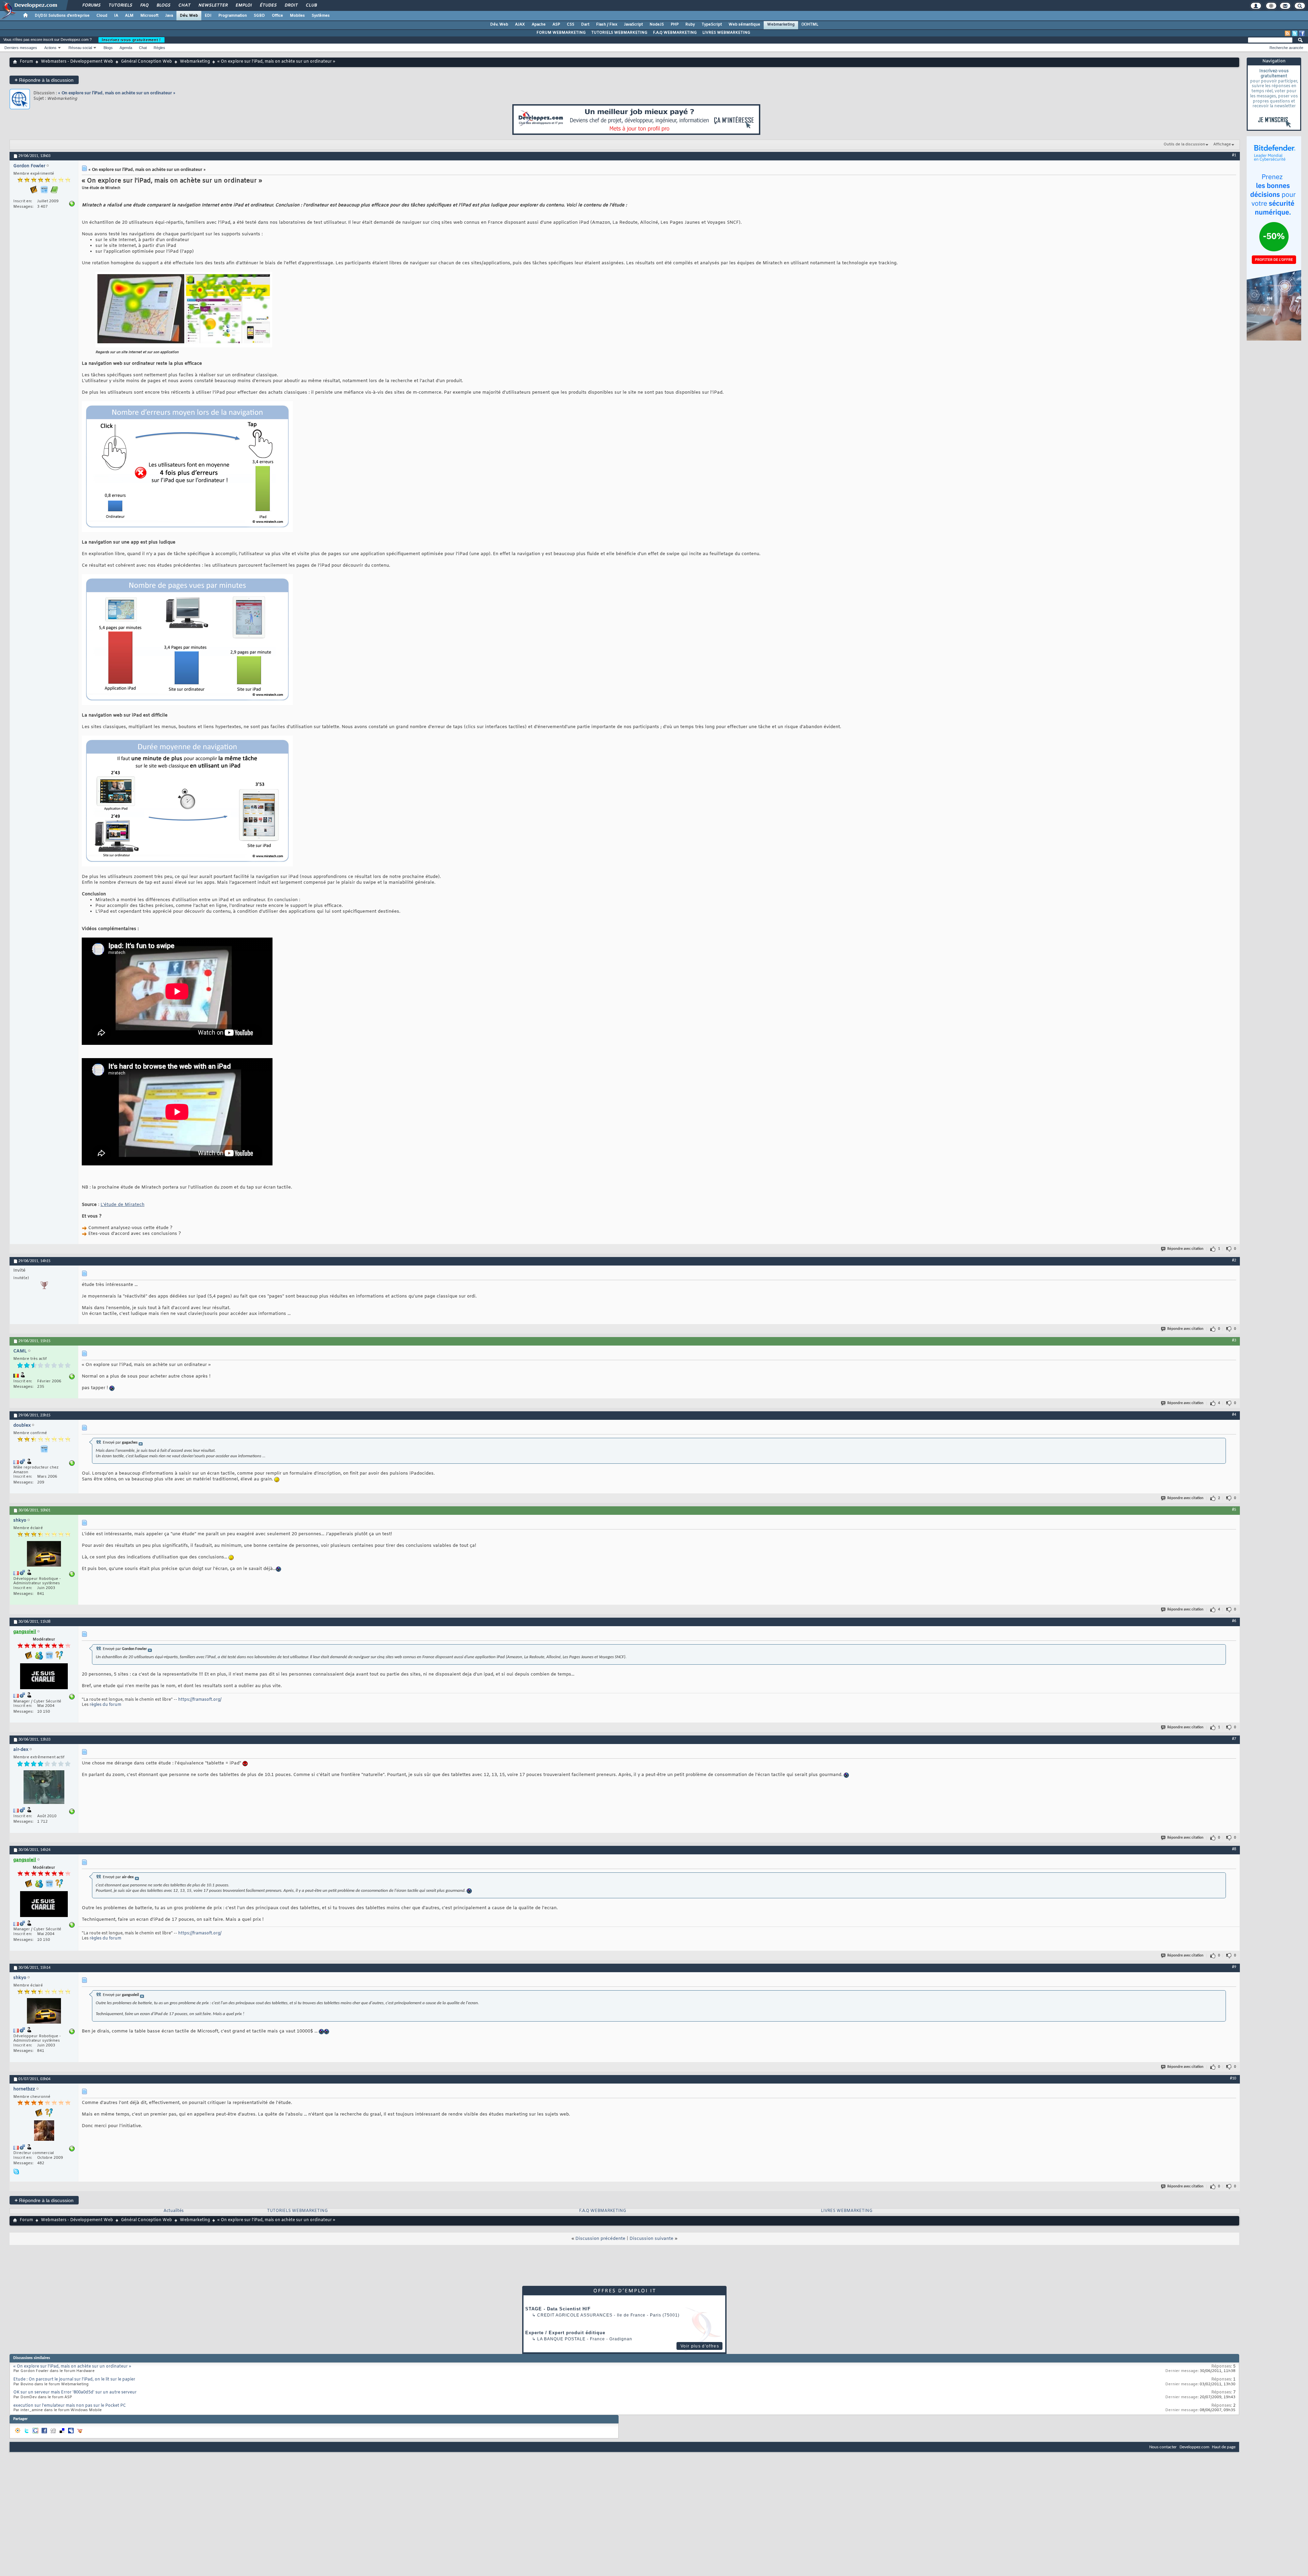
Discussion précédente (600, 2239)
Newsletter (213, 5)
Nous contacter (1163, 2447)
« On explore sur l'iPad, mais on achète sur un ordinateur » (117, 93)
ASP (556, 25)
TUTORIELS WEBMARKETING (619, 33)
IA (116, 16)
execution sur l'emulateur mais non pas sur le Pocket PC (70, 2406)
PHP (675, 25)
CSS (571, 25)
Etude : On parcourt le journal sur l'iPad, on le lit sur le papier (74, 2379)
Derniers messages (21, 48)
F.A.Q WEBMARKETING (675, 33)
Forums (91, 5)
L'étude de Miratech (122, 1205)
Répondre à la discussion (44, 80)
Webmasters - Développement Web (77, 62)
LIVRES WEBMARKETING (726, 33)
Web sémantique (744, 25)
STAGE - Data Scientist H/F (558, 2309)
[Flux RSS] (1288, 33)
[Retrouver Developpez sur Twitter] (1295, 33)
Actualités (174, 2211)
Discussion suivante (651, 2239)
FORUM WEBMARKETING (561, 33)
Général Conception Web (146, 62)
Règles (159, 48)
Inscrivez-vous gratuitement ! (131, 40)
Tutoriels (120, 5)
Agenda (126, 48)
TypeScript (712, 25)
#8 (1234, 1849)
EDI (208, 16)
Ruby (690, 25)
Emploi (243, 5)
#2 (1234, 1260)
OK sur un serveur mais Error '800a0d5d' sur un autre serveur (75, 2392)
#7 (1234, 1739)
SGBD (259, 16)
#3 (1234, 1340)
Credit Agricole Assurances (575, 2315)
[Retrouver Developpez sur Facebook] (1302, 33)
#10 (1233, 2078)
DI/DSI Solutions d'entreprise (62, 16)
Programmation (233, 16)
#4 (1234, 1415)
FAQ (144, 5)
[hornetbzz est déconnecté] (44, 2131)
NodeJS (657, 25)
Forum (26, 62)
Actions (50, 48)
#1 (1234, 155)
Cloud (102, 16)
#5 (1234, 1510)
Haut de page (1224, 2447)
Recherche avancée (1286, 48)
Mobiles (297, 16)
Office (277, 16)
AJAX (520, 25)
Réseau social (80, 48)
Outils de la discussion (1184, 144)
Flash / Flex (607, 25)
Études (268, 5)
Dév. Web (189, 16)
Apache (539, 25)
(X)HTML (810, 25)
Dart (585, 25)
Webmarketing (781, 25)
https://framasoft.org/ (200, 1700)
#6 (1234, 1621)
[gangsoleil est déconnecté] (44, 1677)
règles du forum (105, 1705)
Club (311, 5)
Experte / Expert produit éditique (565, 2333)
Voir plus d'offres (700, 2346)
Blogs (163, 5)
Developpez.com (1194, 2447)
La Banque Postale (561, 2339)
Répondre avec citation (1185, 1249)
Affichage (1222, 144)
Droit (291, 5)
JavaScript (633, 25)
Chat (184, 5)
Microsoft (149, 16)
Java (169, 16)
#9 (1234, 1967)
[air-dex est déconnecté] (44, 1788)
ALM (129, 16)
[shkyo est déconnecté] (44, 1555)
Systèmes (321, 16)
